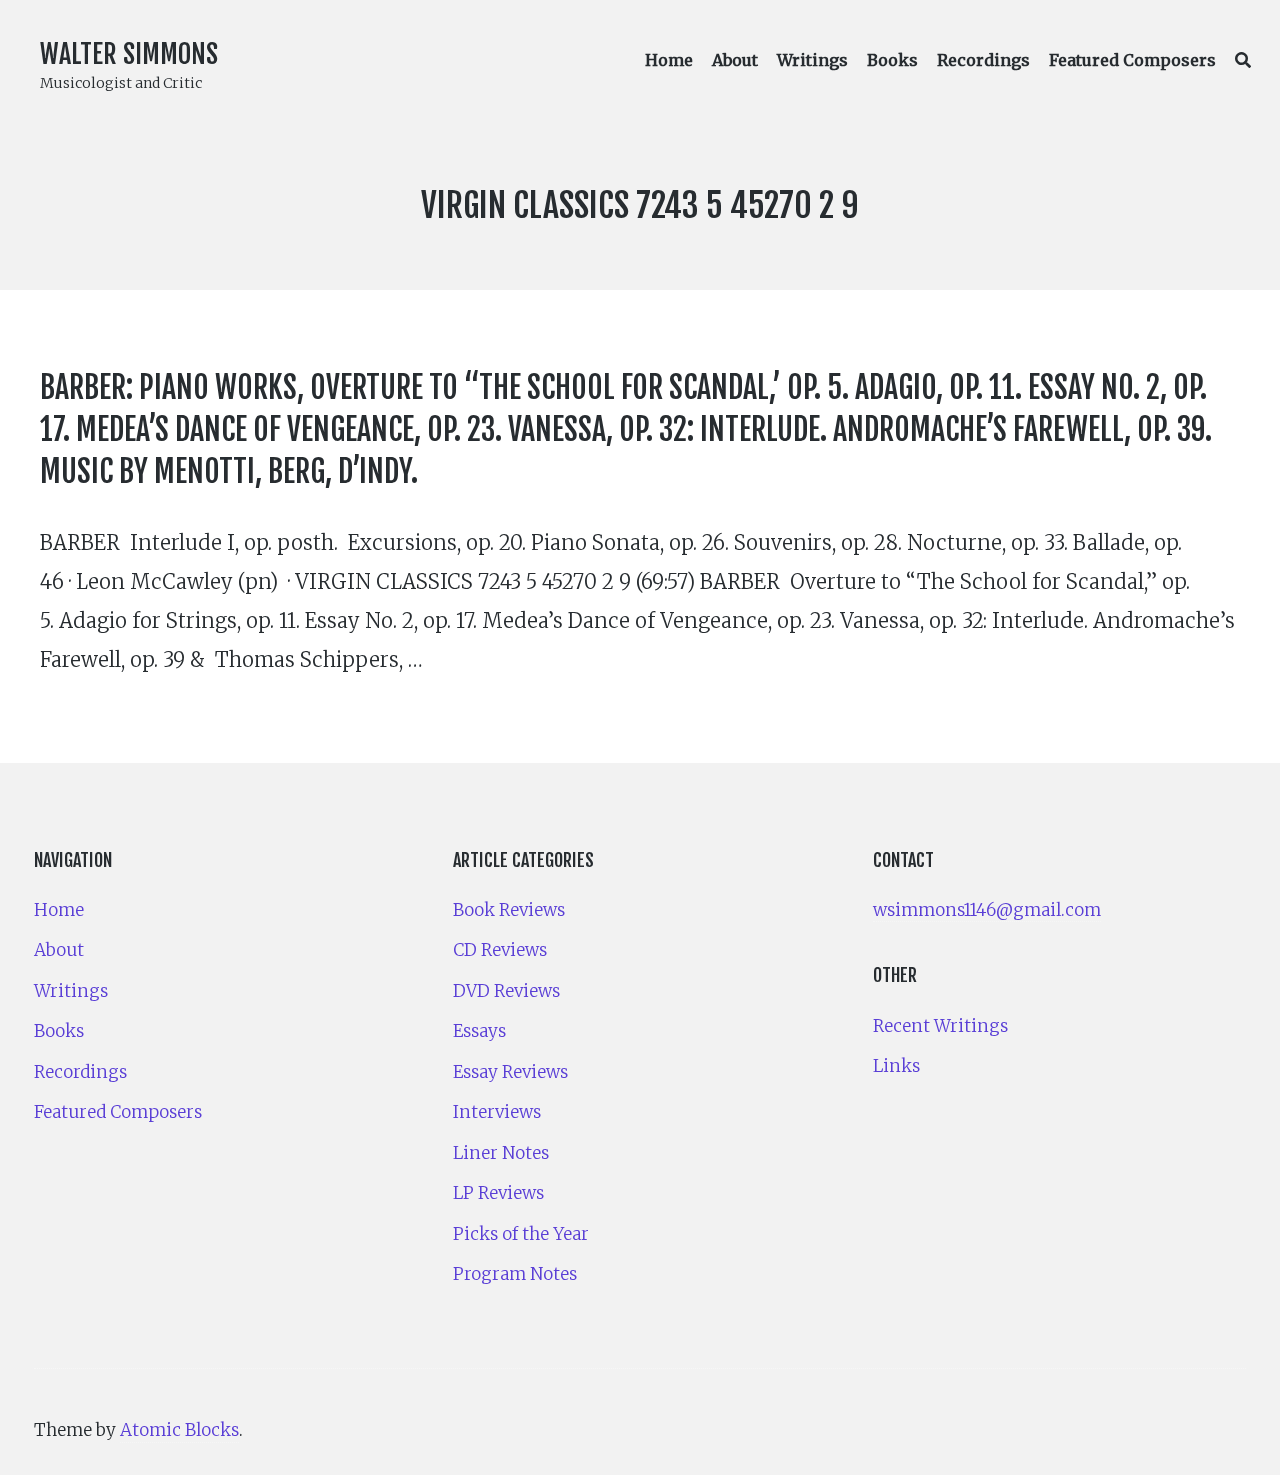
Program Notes (515, 1274)
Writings (812, 60)
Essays (479, 1031)
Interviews (497, 1112)
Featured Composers (1132, 60)
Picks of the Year (521, 1234)
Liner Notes (501, 1153)
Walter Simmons (129, 54)
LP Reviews (498, 1193)
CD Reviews (500, 950)
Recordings (983, 60)
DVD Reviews (506, 991)
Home (669, 60)
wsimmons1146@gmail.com (987, 910)
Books (892, 60)
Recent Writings (940, 1026)
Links (896, 1066)
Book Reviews (509, 910)
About (735, 60)
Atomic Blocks (179, 1430)
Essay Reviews (510, 1072)
